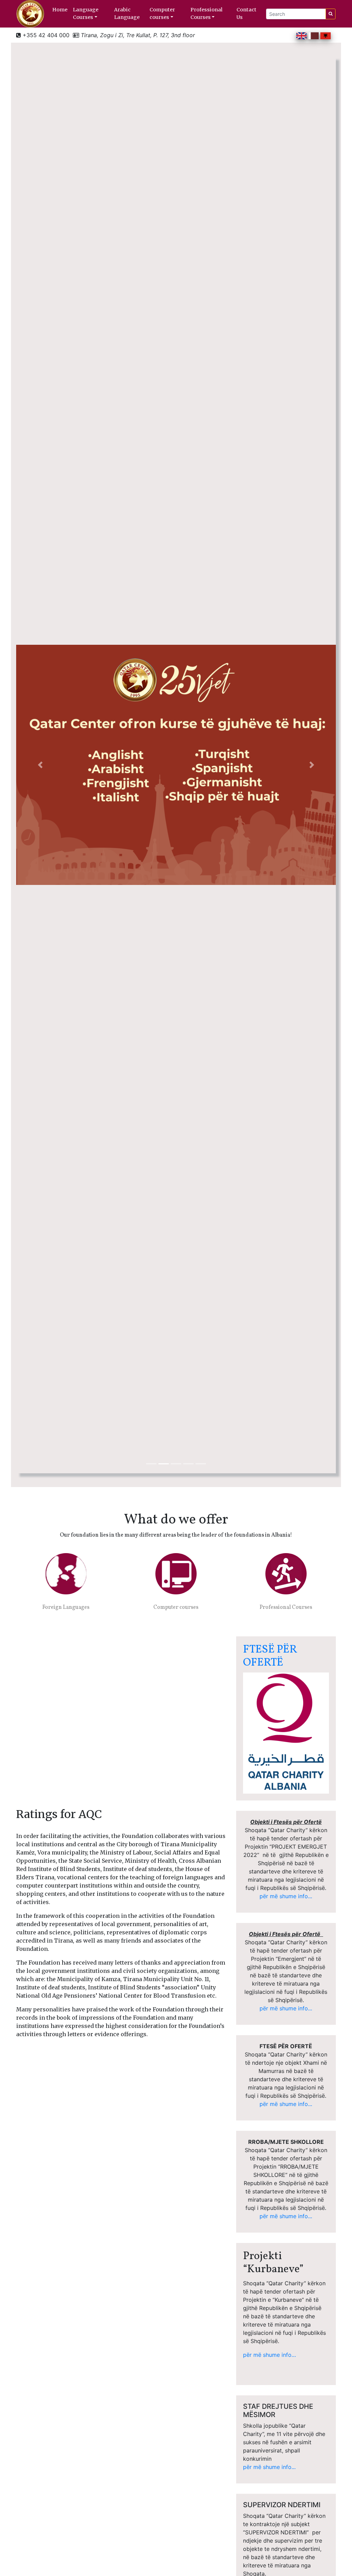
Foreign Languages (66, 1607)
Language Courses (86, 13)
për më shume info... (286, 1896)
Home (60, 10)
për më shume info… (269, 2355)
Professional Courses (206, 13)
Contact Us (246, 13)
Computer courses (162, 13)
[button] (40, 765)
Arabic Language (127, 13)
